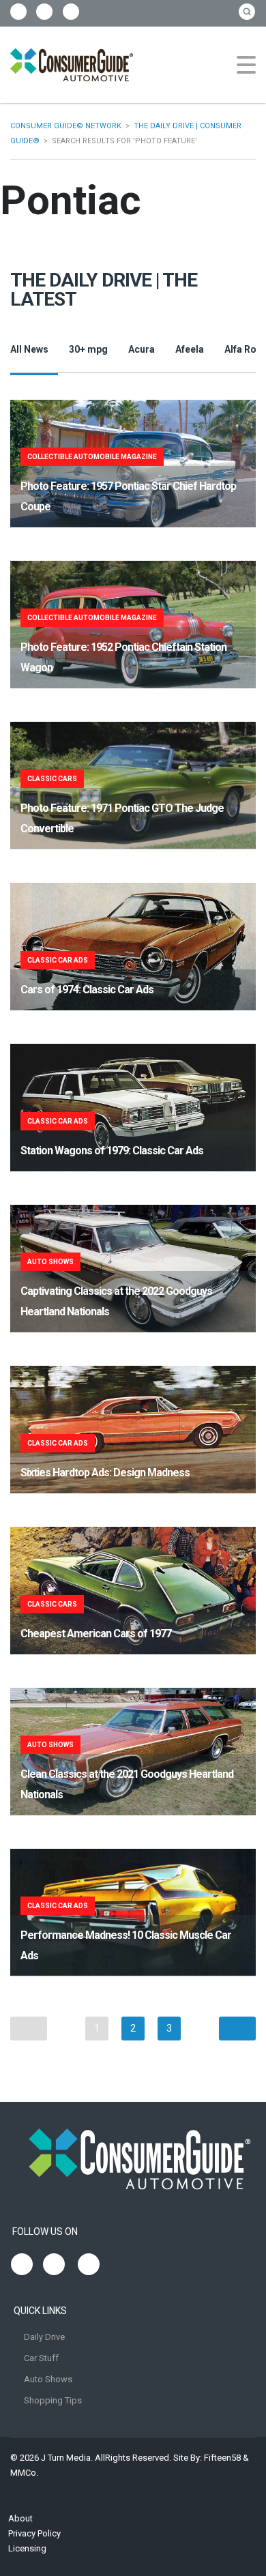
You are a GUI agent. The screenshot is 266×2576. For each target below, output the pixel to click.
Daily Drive (44, 2337)
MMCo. (24, 2473)
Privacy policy (34, 2533)
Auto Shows (48, 2379)
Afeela (190, 349)
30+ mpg (88, 349)
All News (29, 349)
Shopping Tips (53, 2400)
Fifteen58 (222, 2458)
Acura (142, 349)
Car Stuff (41, 2358)
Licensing (27, 2548)
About (20, 2518)
